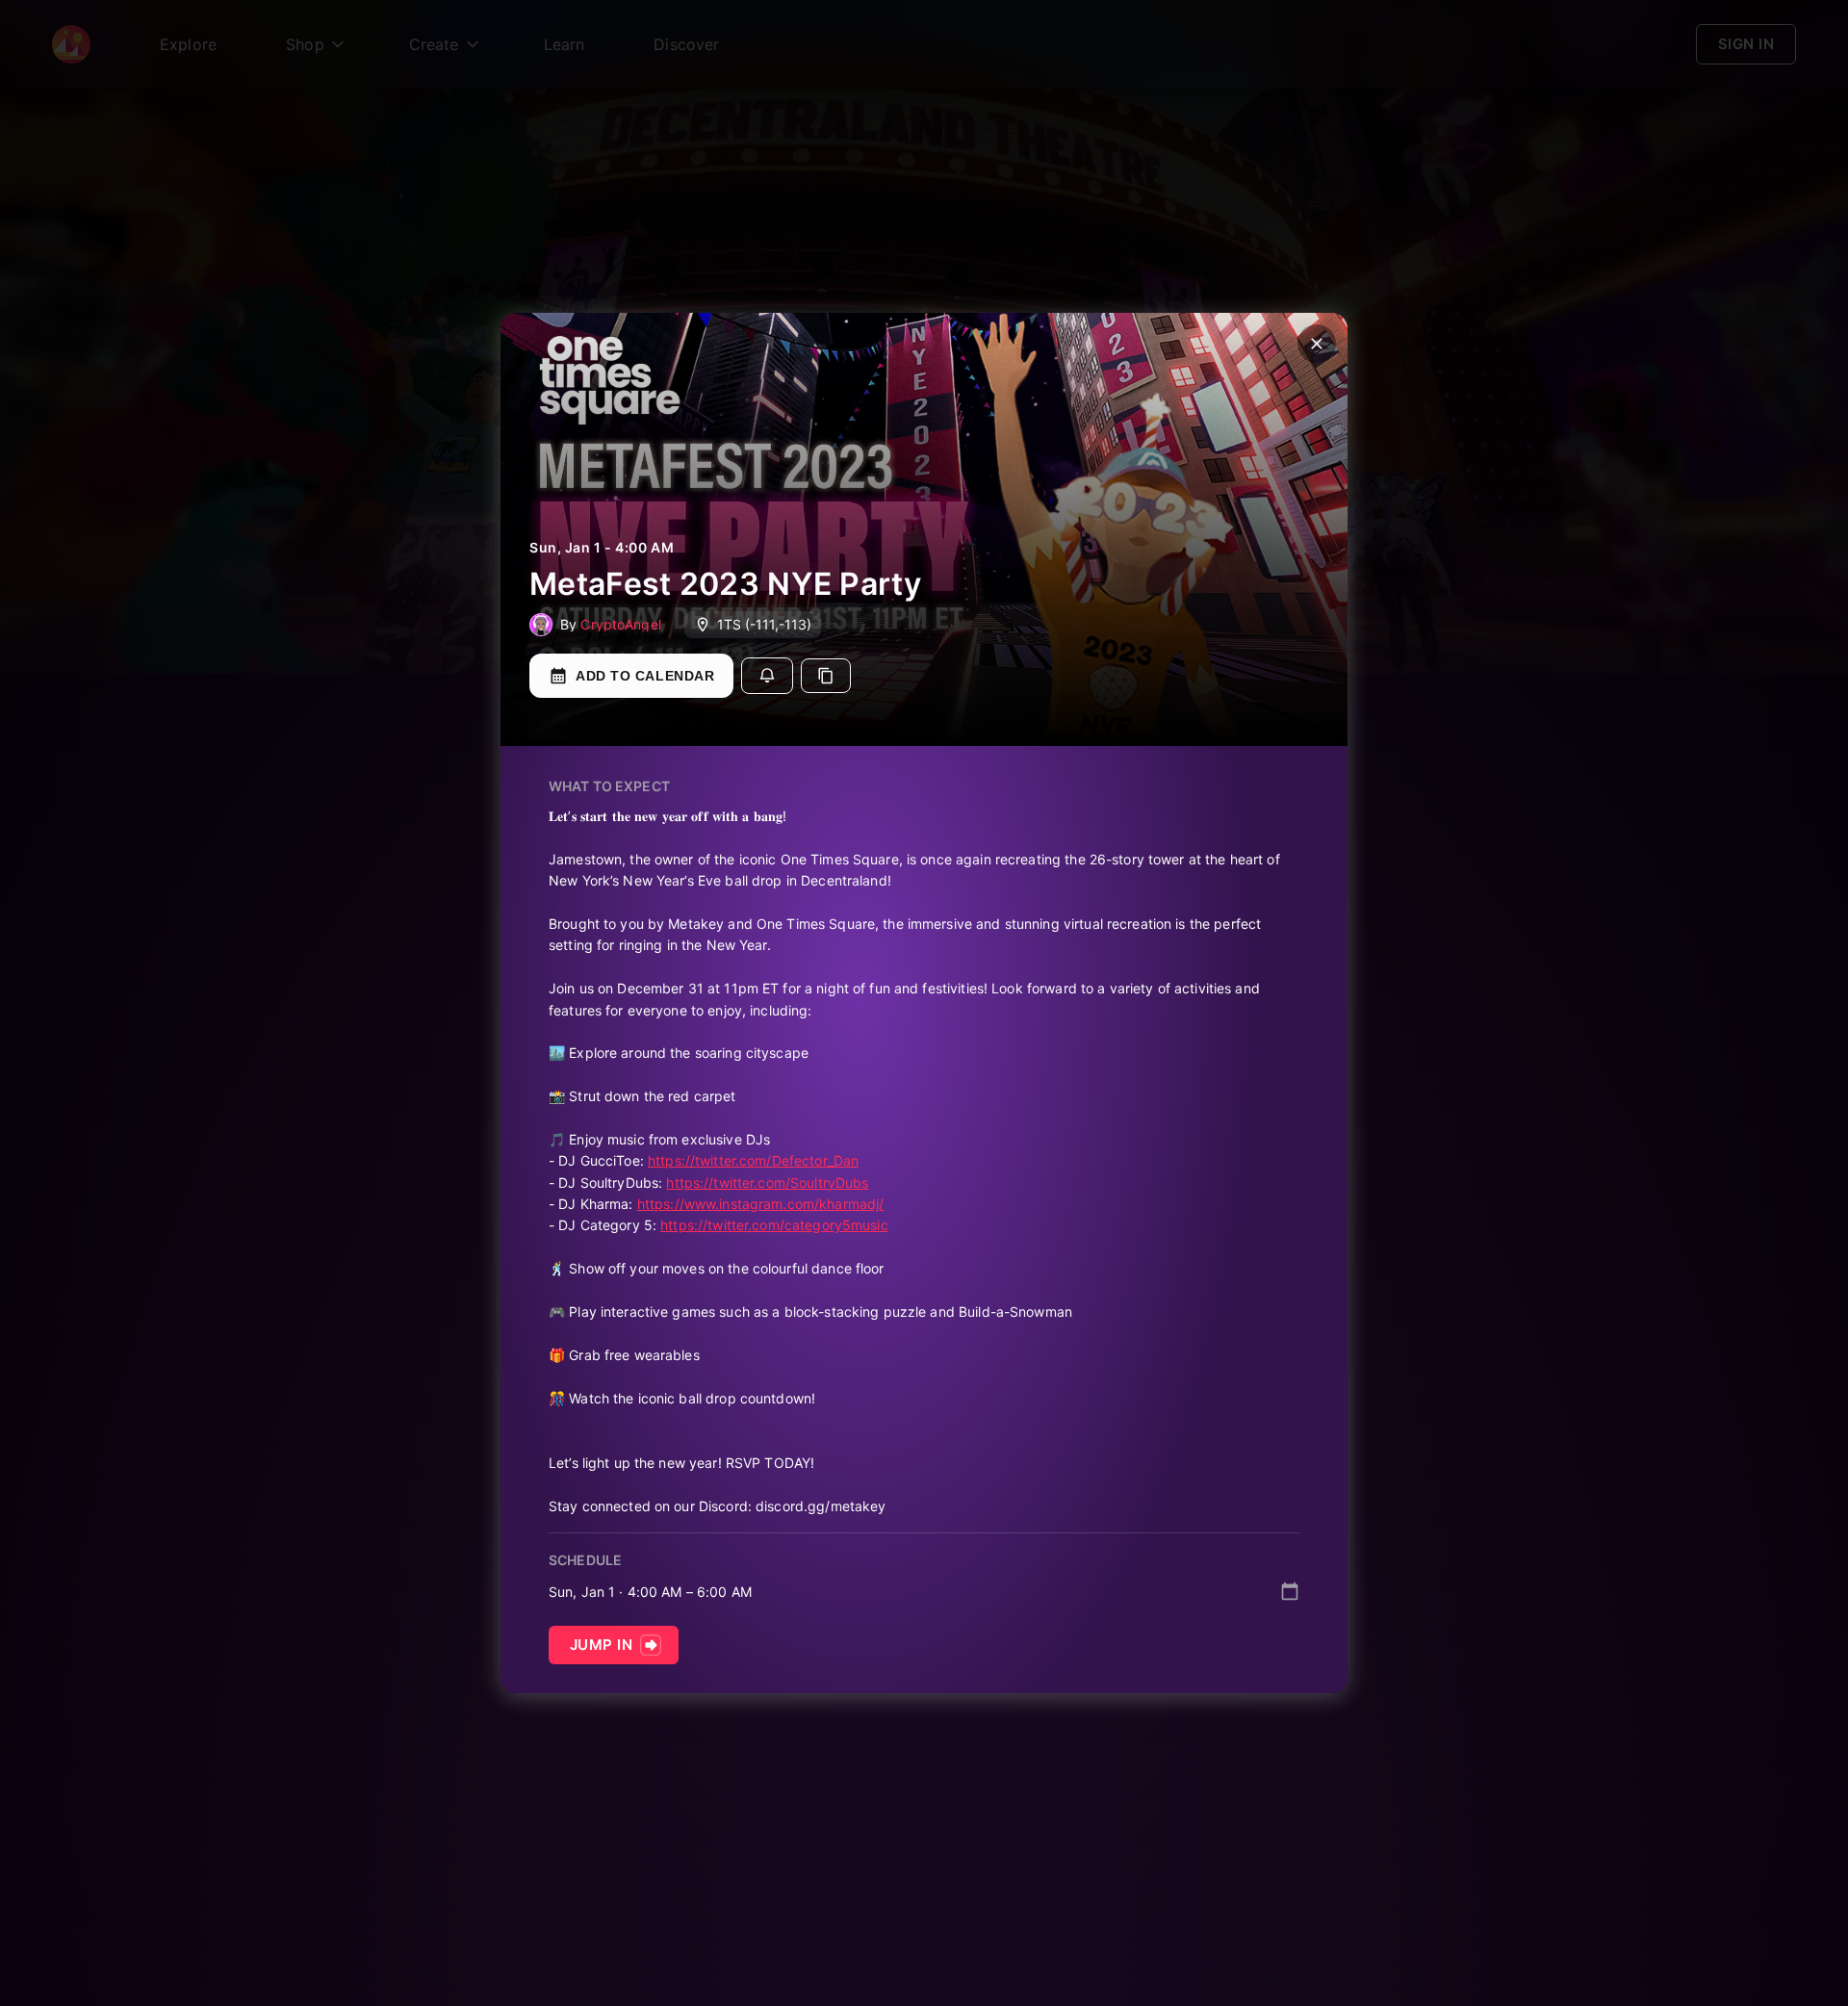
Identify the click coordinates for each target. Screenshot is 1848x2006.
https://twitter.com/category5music (774, 1225)
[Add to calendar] (1290, 1591)
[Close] (1317, 344)
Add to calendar (645, 676)
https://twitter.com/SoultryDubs (767, 1183)
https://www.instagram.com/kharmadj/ (761, 1204)
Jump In (601, 1645)
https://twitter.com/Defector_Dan (753, 1160)
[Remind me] (767, 676)
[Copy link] (826, 676)
